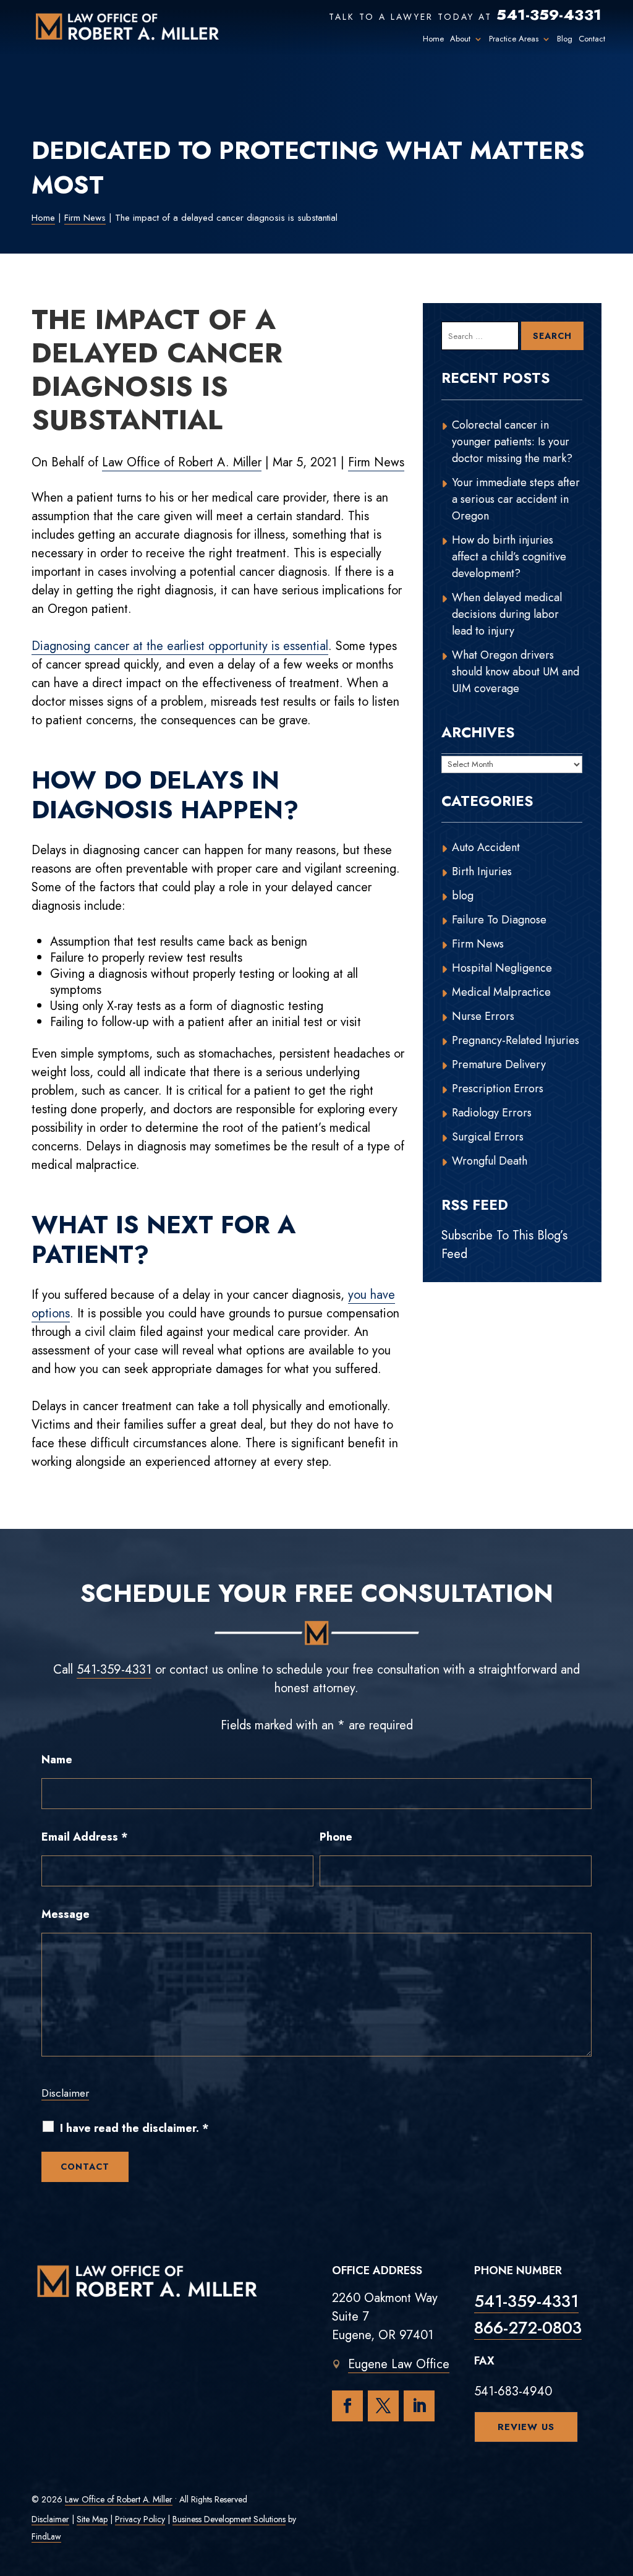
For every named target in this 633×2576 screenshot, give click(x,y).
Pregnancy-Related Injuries (516, 1040)
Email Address (85, 1837)
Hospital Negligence (502, 968)
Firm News (376, 462)
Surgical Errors (488, 1137)
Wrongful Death (490, 1161)
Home (433, 39)
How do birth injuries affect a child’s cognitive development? (509, 557)
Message (66, 1914)
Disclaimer (65, 2093)
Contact (592, 39)
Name (57, 1760)
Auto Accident (486, 847)
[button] (621, 2486)
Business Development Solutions (229, 2519)
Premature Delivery (499, 1064)
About (460, 39)
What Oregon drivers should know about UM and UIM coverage (516, 672)
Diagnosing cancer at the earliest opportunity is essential (180, 646)
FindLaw (46, 2536)
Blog (565, 39)
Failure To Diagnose (499, 920)
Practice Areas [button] (514, 39)
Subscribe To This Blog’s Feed (504, 1245)
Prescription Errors (498, 1089)
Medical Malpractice (501, 992)
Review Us (526, 2427)
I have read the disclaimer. (134, 2129)
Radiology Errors (492, 1113)
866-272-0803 (528, 2328)
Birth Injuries (482, 871)
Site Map (92, 2519)
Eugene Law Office (399, 2364)
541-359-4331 (549, 15)
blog (463, 896)
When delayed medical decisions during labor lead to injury (507, 614)
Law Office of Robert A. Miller (182, 462)
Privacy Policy (140, 2519)
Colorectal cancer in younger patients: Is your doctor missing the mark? (512, 442)
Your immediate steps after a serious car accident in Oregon (516, 499)
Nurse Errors (483, 1016)
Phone (336, 1837)
